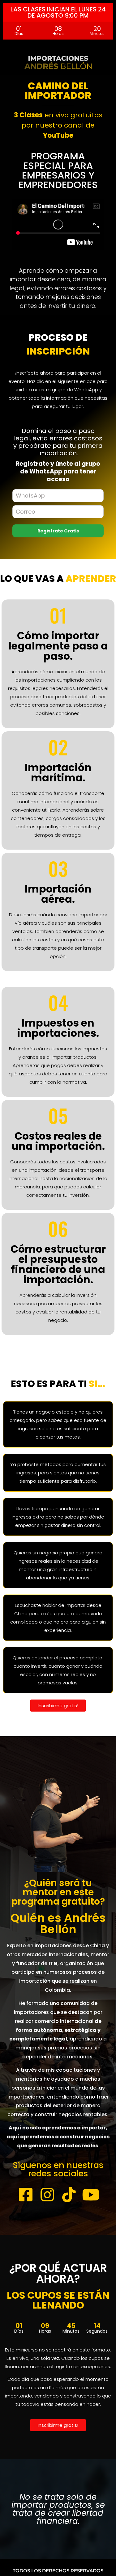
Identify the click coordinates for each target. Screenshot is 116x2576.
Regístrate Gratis (58, 531)
